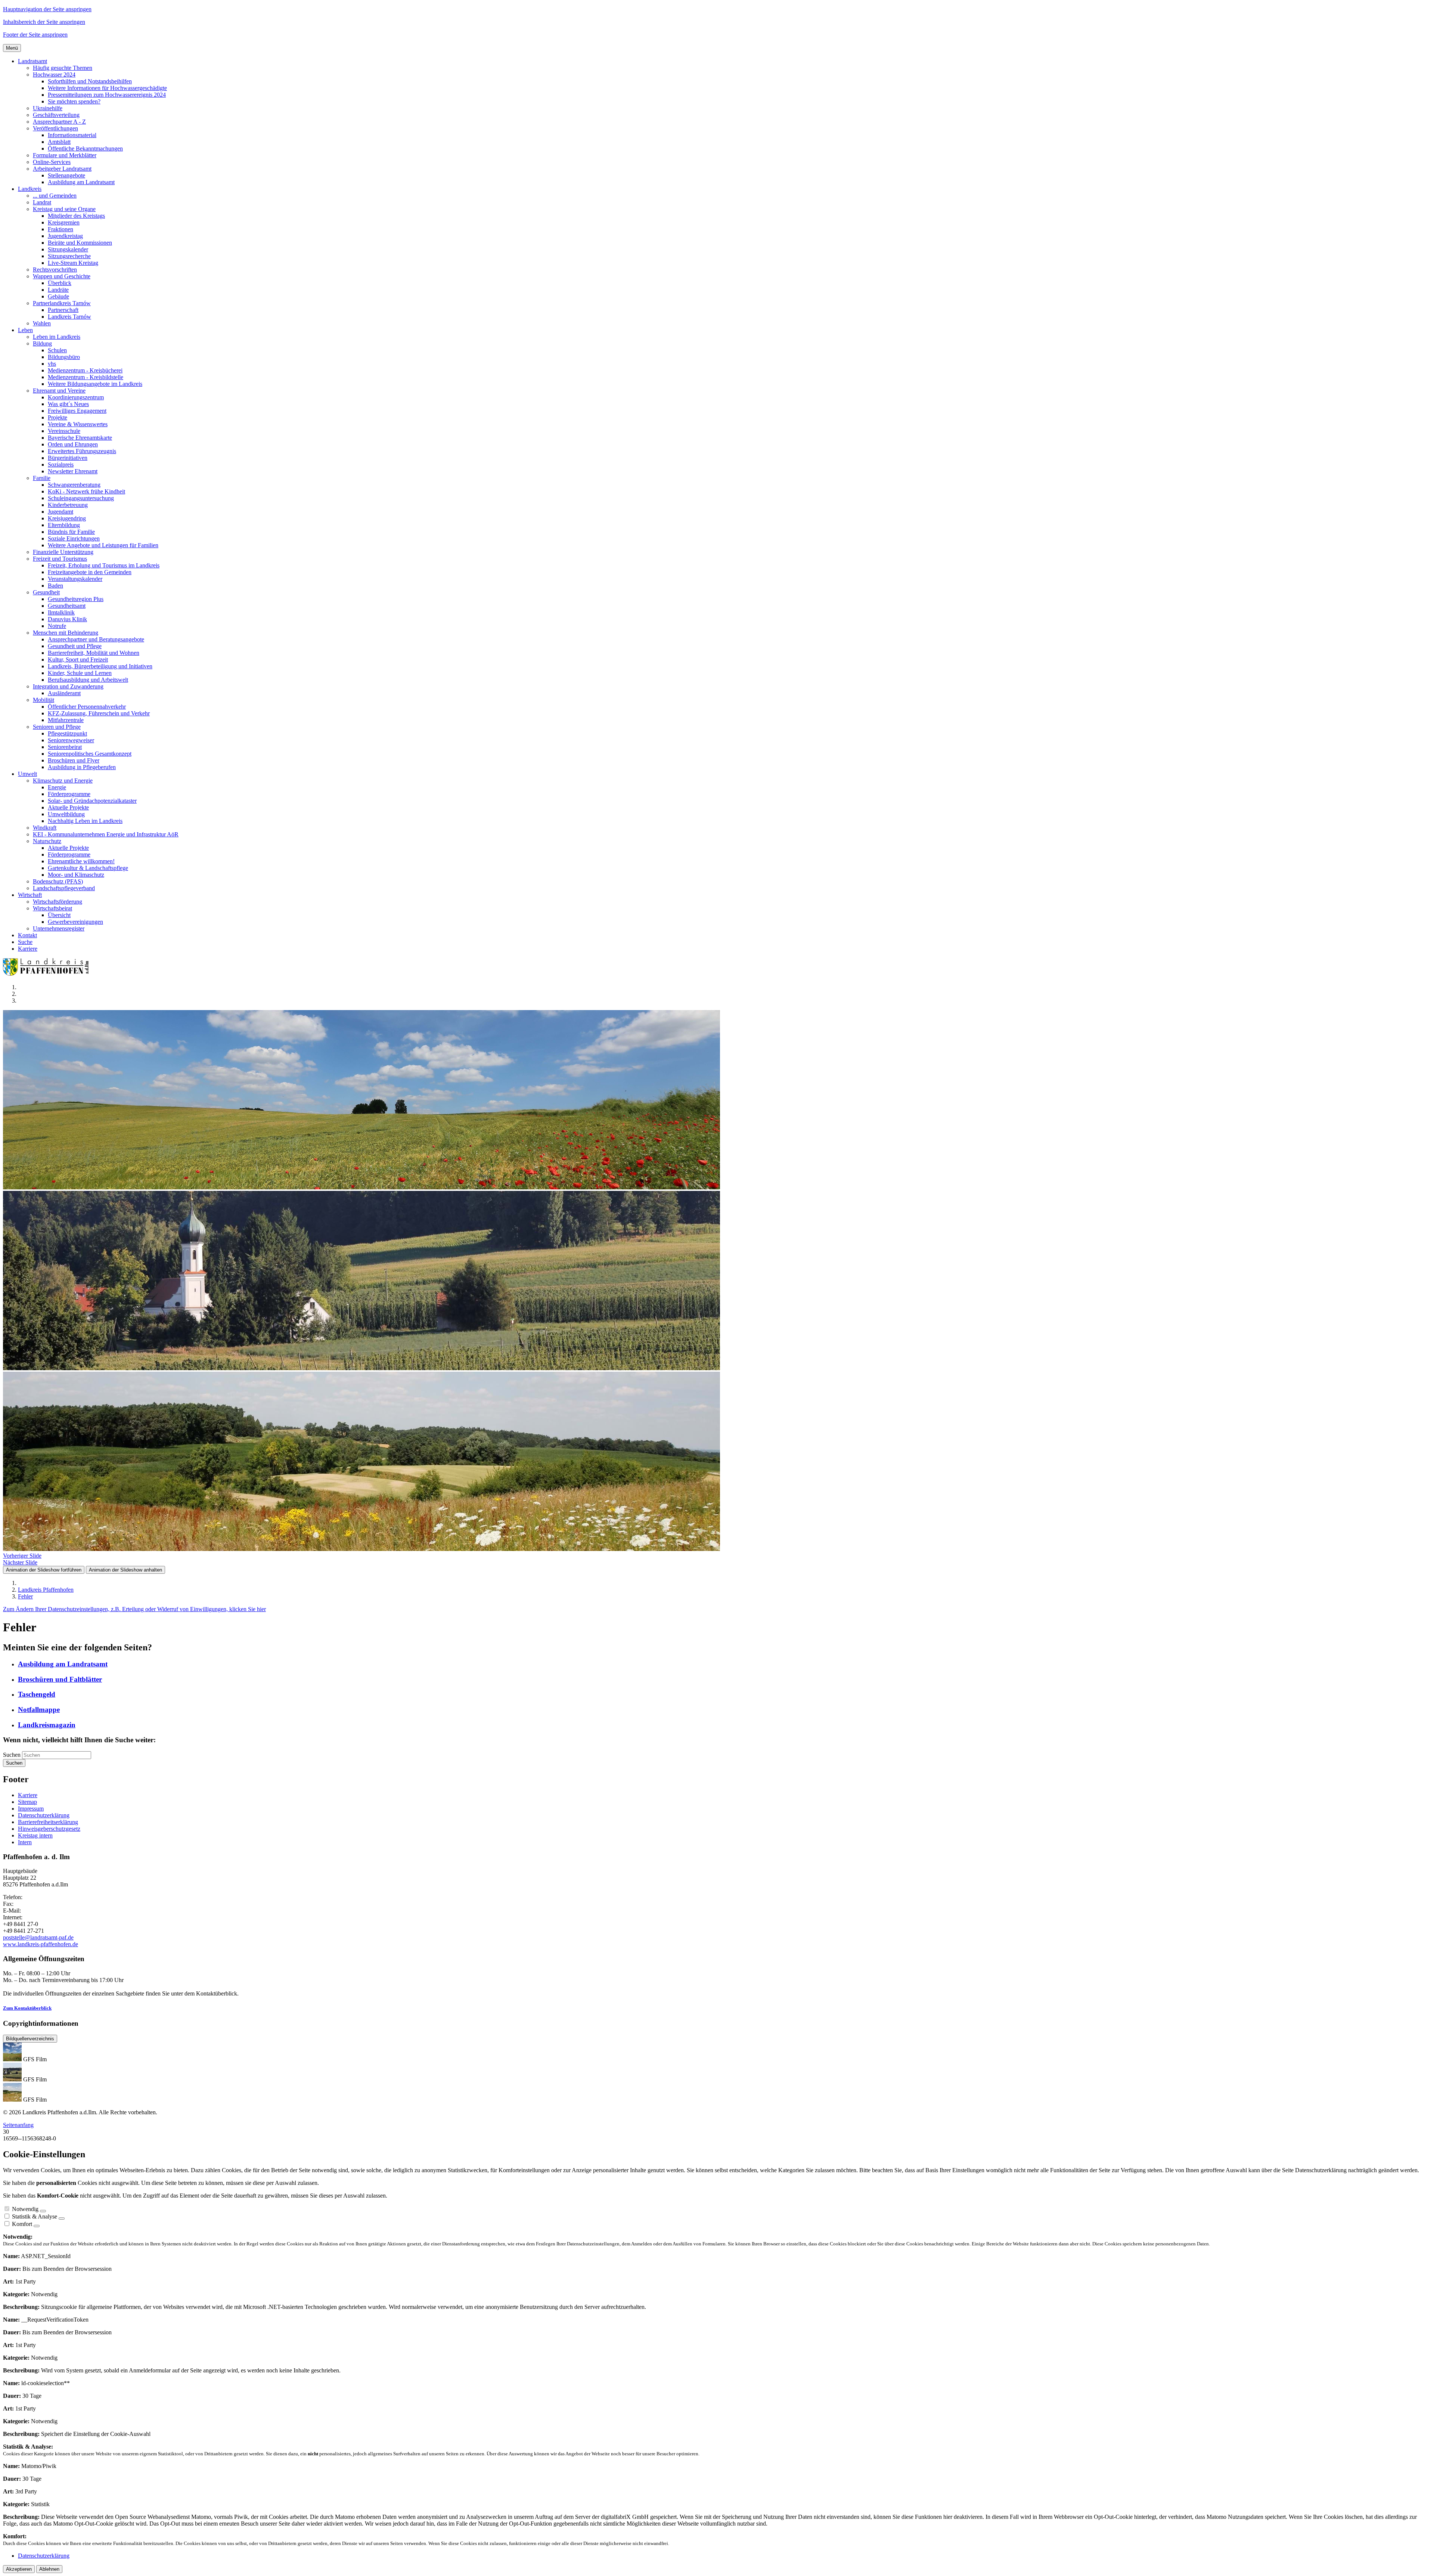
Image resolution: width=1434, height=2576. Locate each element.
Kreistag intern (35, 1835)
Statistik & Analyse (35, 2216)
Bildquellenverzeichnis (30, 2039)
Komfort (22, 2224)
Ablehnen (49, 2569)
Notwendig (25, 2209)
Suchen (12, 1755)
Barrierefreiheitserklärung (48, 1822)
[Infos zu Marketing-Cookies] (62, 2219)
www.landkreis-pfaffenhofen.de (41, 1944)
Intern (25, 1842)
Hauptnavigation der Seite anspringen (47, 9)
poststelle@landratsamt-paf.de (38, 1937)
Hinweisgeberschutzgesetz (49, 1829)
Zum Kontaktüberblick (27, 2008)
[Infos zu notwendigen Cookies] (43, 2211)
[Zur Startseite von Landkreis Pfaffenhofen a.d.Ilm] (48, 974)
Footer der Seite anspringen (35, 35)
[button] (32, 61)
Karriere (28, 1795)
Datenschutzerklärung (44, 1815)
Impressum (31, 1809)
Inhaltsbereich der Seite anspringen (44, 22)
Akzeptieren (19, 2569)
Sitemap (27, 1802)
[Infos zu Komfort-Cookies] (37, 2226)
